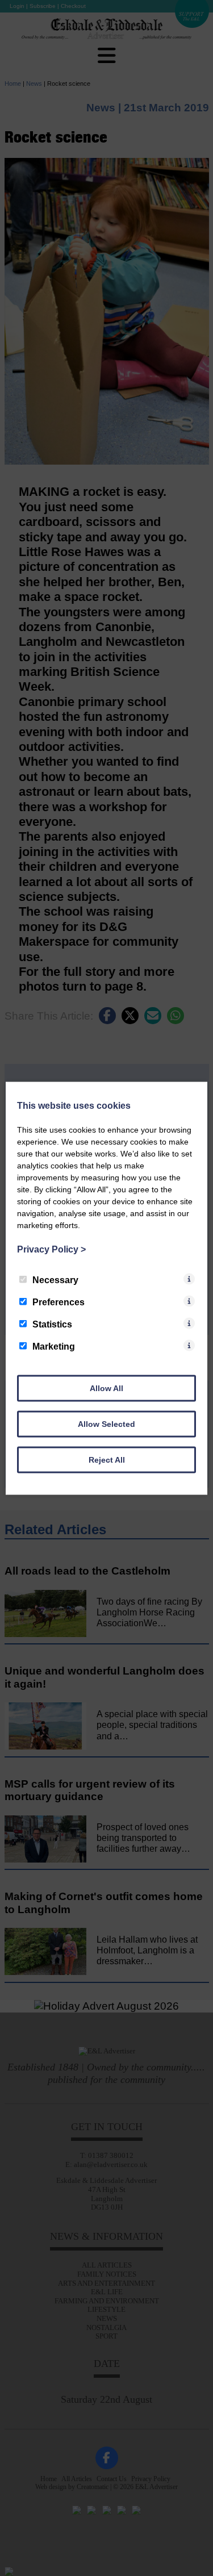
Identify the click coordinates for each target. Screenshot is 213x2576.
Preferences (59, 1302)
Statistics (52, 1324)
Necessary (55, 1279)
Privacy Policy (51, 1249)
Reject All (107, 1459)
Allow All (106, 1388)
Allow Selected (106, 1423)
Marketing (54, 1346)
